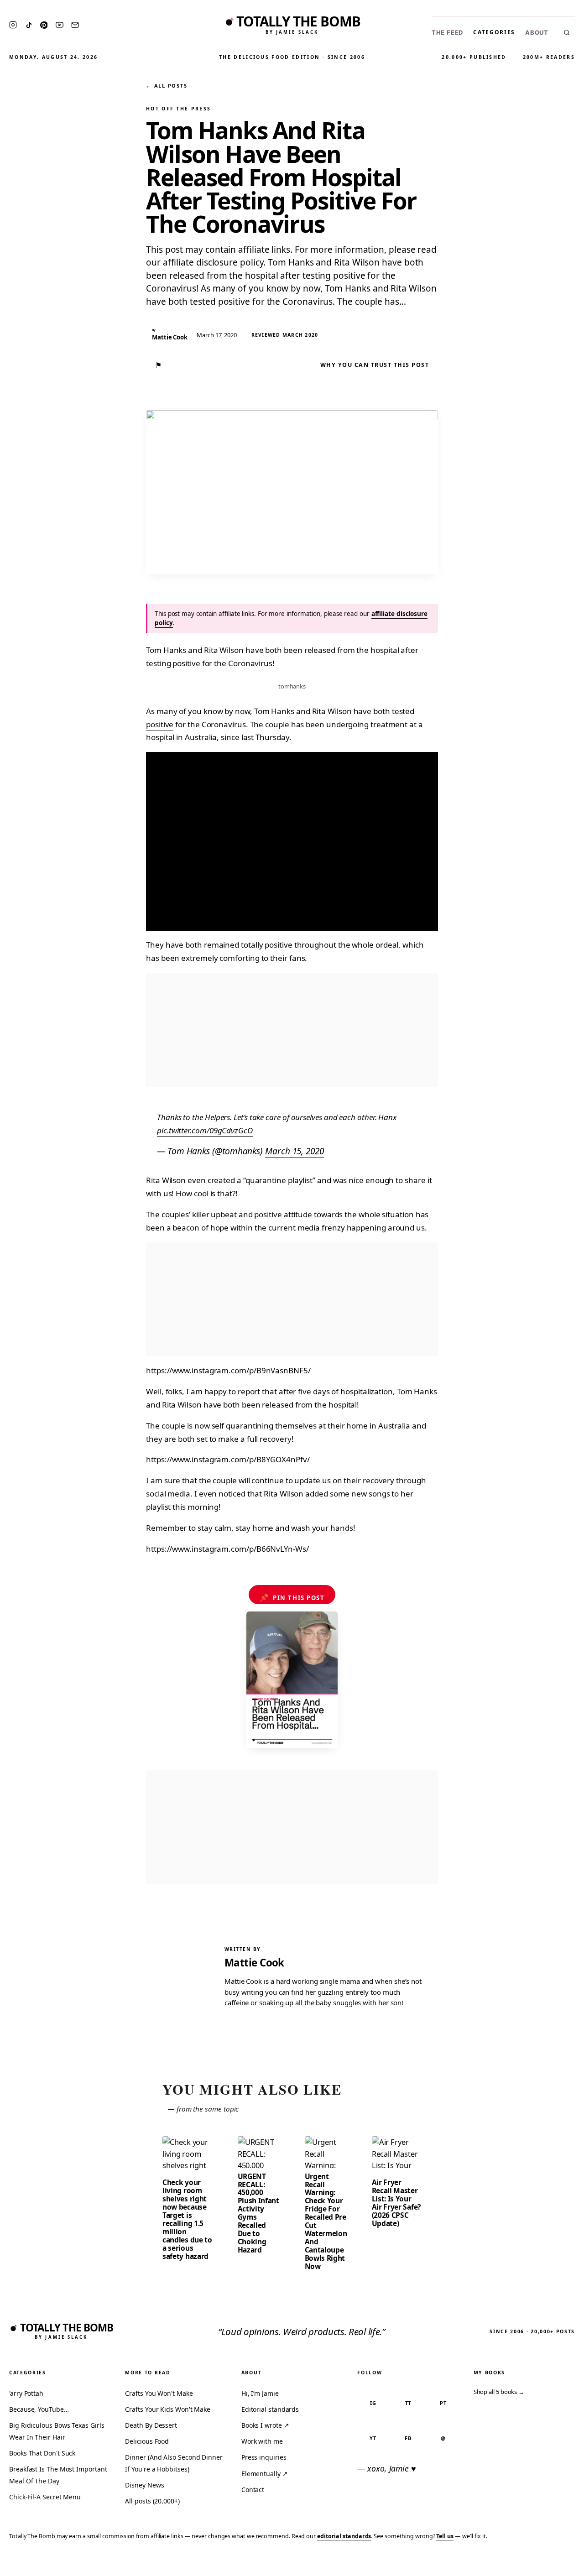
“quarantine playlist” (279, 1180)
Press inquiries (264, 2457)
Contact (253, 2490)
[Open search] (567, 32)
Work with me (262, 2441)
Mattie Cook (254, 1963)
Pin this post (292, 1597)
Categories (494, 32)
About (537, 33)
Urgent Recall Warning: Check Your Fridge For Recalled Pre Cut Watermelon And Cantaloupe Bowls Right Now (326, 2221)
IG (373, 2403)
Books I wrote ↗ (265, 2425)
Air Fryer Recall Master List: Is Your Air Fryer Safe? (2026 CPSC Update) (396, 2203)
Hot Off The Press (178, 109)
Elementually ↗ (265, 2474)
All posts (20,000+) (152, 2501)
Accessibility (553, 2563)
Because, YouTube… (39, 2409)
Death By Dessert (151, 2425)
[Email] (75, 25)
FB (408, 2438)
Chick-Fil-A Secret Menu (45, 2497)
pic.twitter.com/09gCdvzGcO (205, 1130)
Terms (436, 2563)
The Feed (447, 33)
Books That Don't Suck (42, 2453)
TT (408, 2403)
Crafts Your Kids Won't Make (168, 2409)
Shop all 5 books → (499, 2392)
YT (373, 2438)
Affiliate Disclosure (488, 2563)
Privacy (404, 2563)
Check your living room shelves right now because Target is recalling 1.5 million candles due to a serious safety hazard (187, 2219)
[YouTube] (60, 25)
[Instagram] (13, 25)
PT (443, 2403)
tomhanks (292, 686)
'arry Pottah (26, 2393)
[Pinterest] (44, 25)
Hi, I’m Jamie (260, 2393)
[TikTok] (29, 25)
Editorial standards (270, 2409)
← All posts (167, 86)
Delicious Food (147, 2441)
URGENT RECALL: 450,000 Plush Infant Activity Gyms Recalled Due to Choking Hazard (258, 2213)
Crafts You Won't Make (159, 2393)
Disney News (144, 2485)
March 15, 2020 (295, 1151)
